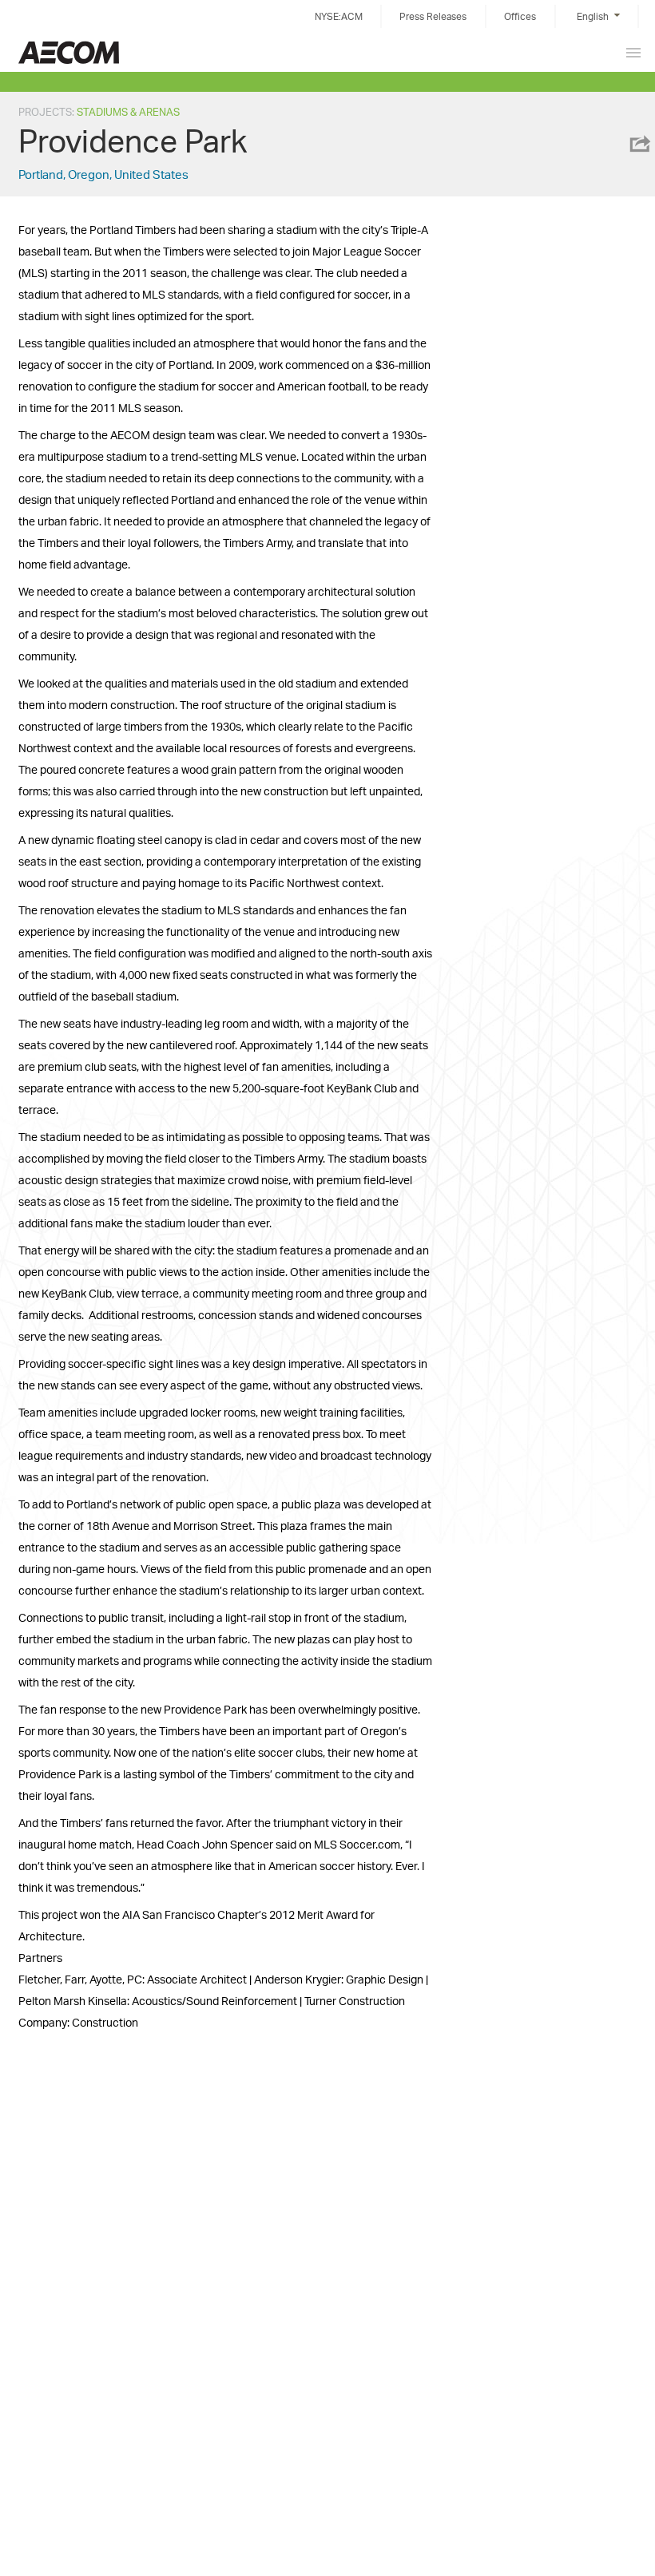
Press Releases (433, 16)
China (69, 52)
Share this (639, 144)
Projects (45, 112)
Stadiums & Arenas (128, 112)
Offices (520, 16)
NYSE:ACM (339, 16)
